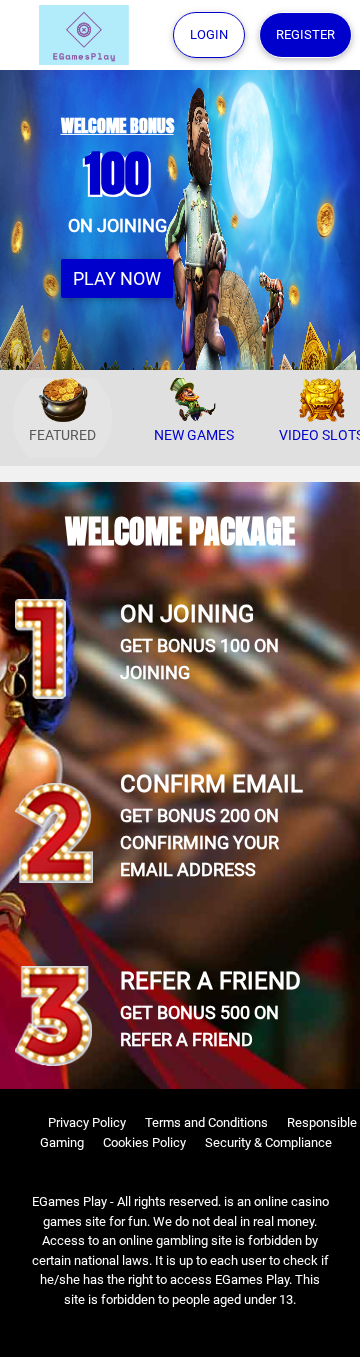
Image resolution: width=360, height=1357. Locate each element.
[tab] (62, 418)
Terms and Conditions (206, 1122)
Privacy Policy (87, 1122)
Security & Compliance (268, 1142)
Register (305, 34)
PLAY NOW (117, 278)
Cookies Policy (144, 1142)
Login (209, 34)
